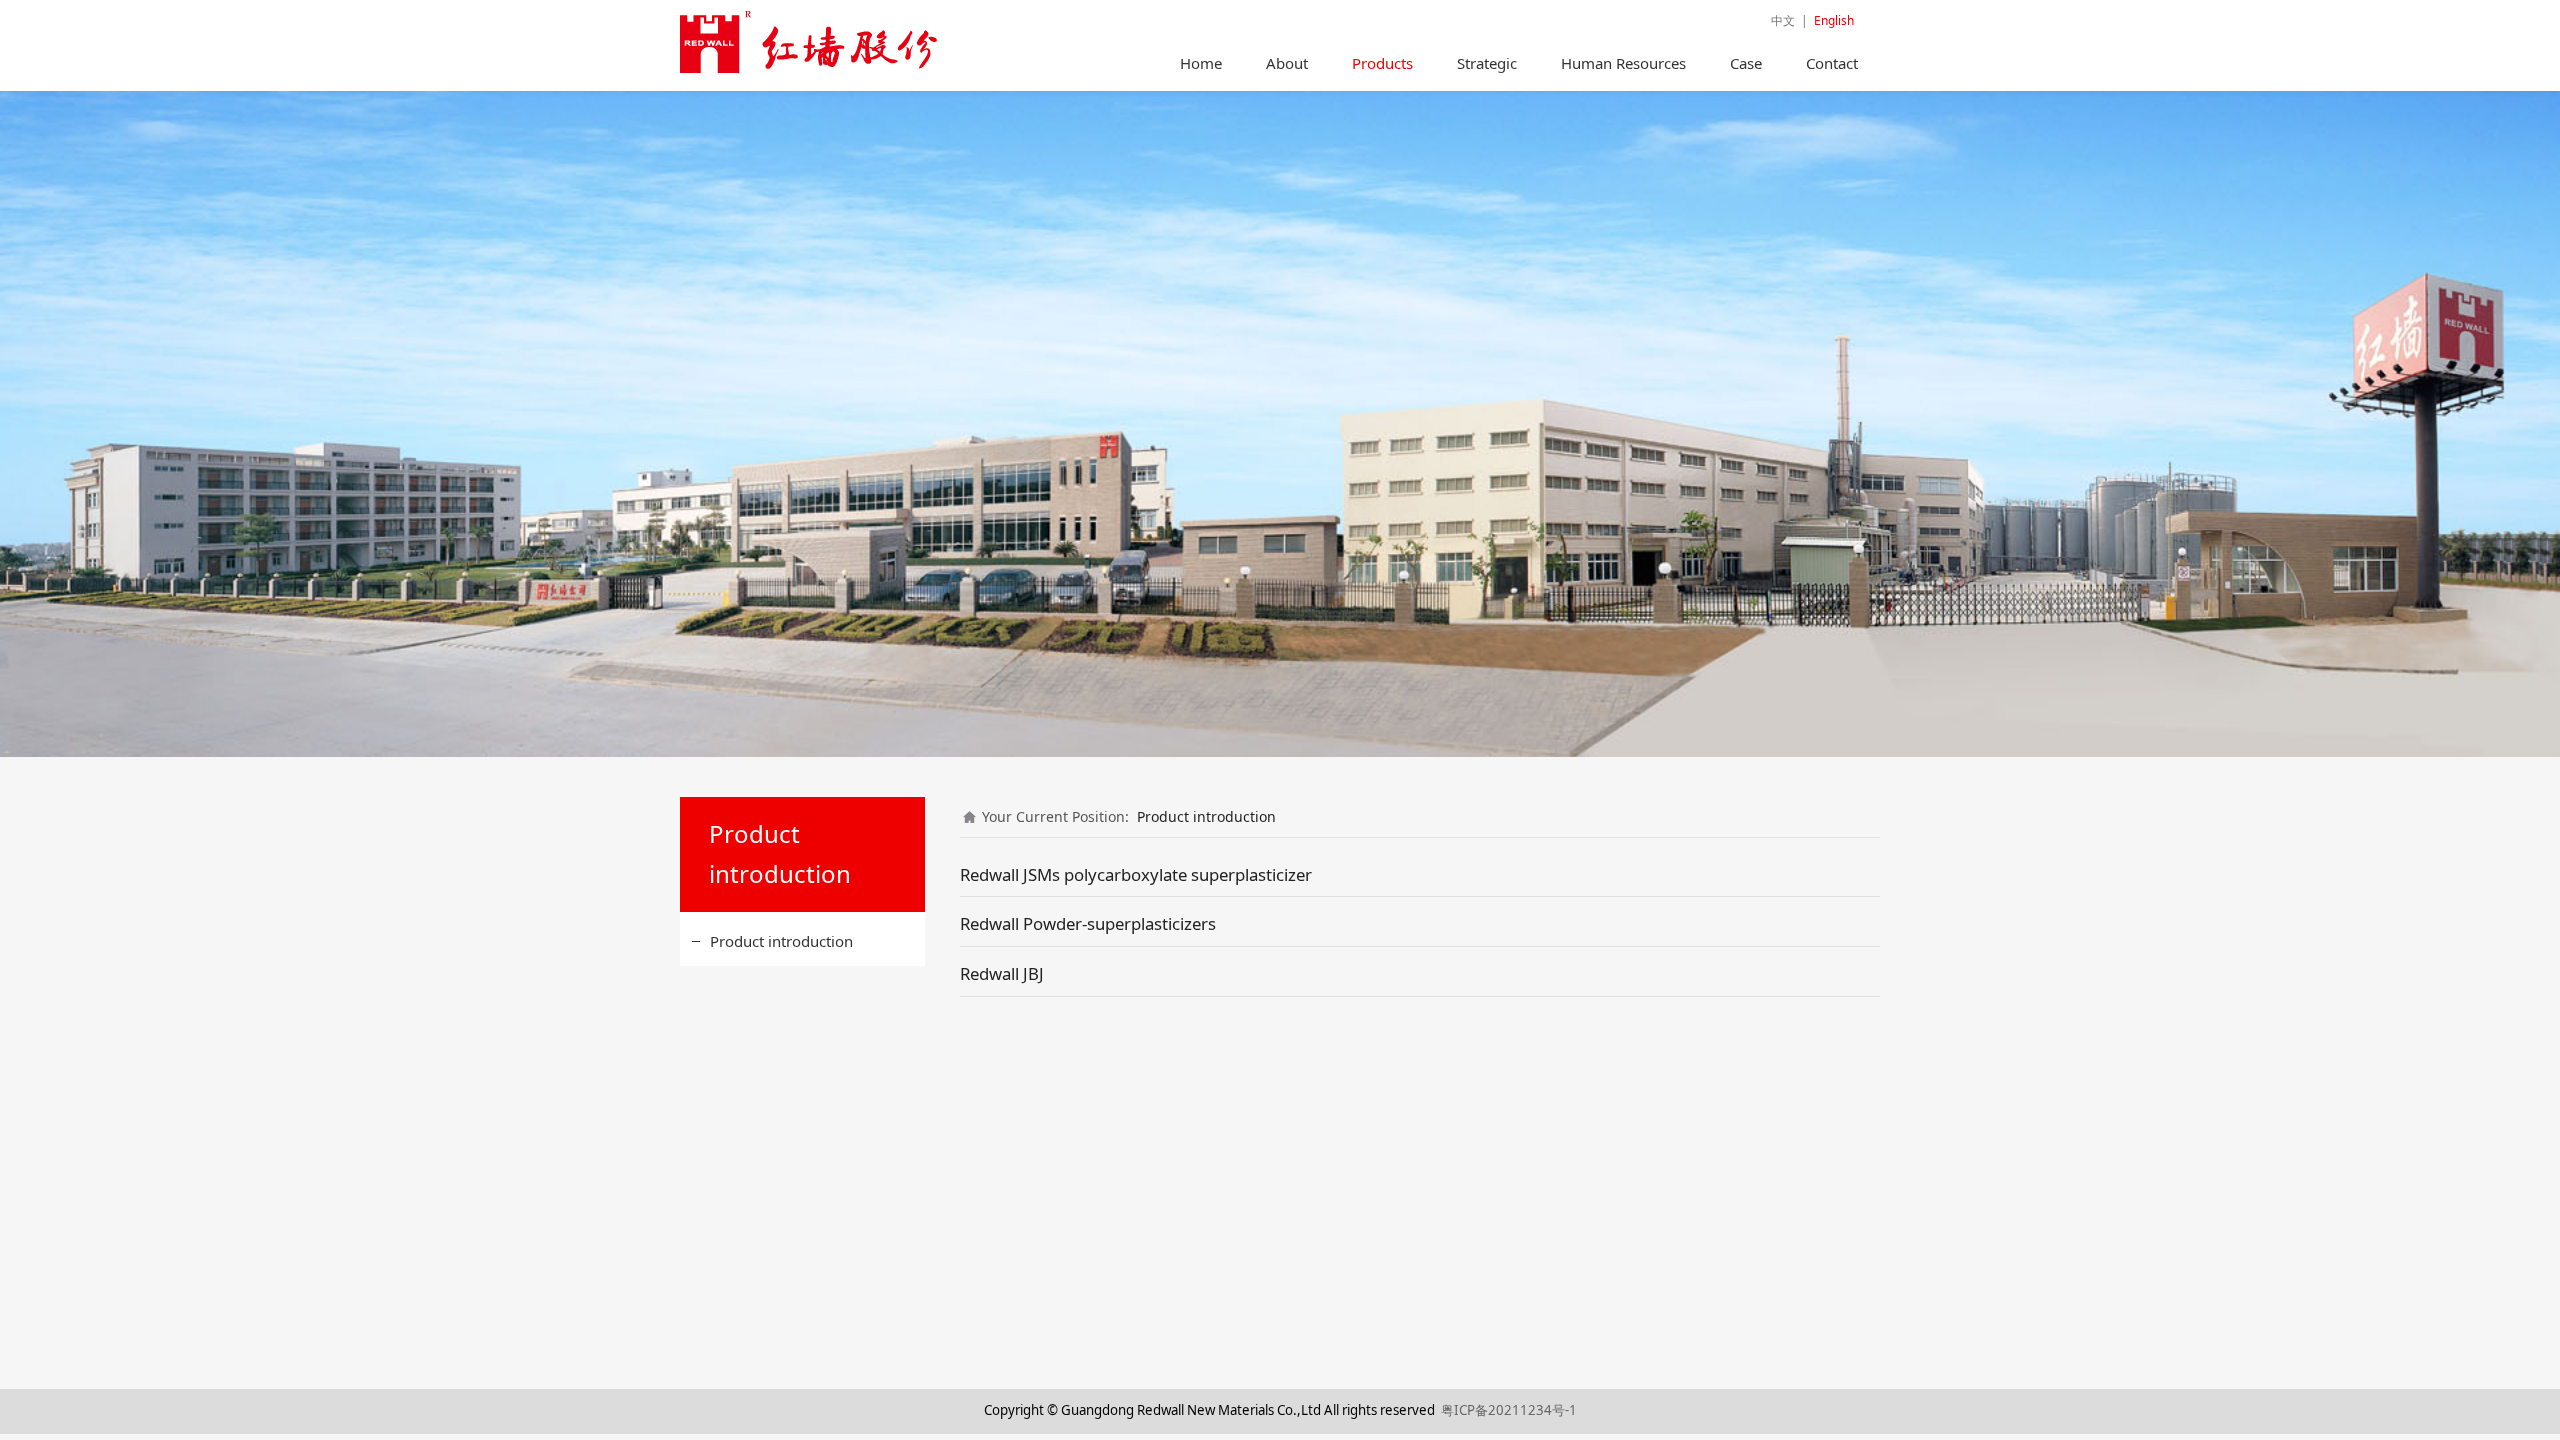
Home (1201, 63)
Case (1746, 63)
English (1834, 20)
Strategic (1487, 63)
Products (1382, 63)
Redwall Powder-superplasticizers (1088, 923)
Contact (1832, 63)
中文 (1783, 20)
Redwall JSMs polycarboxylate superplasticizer (1136, 874)
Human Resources (1623, 63)
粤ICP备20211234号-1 (1509, 1410)
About (1287, 63)
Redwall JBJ (1002, 973)
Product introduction (781, 941)
